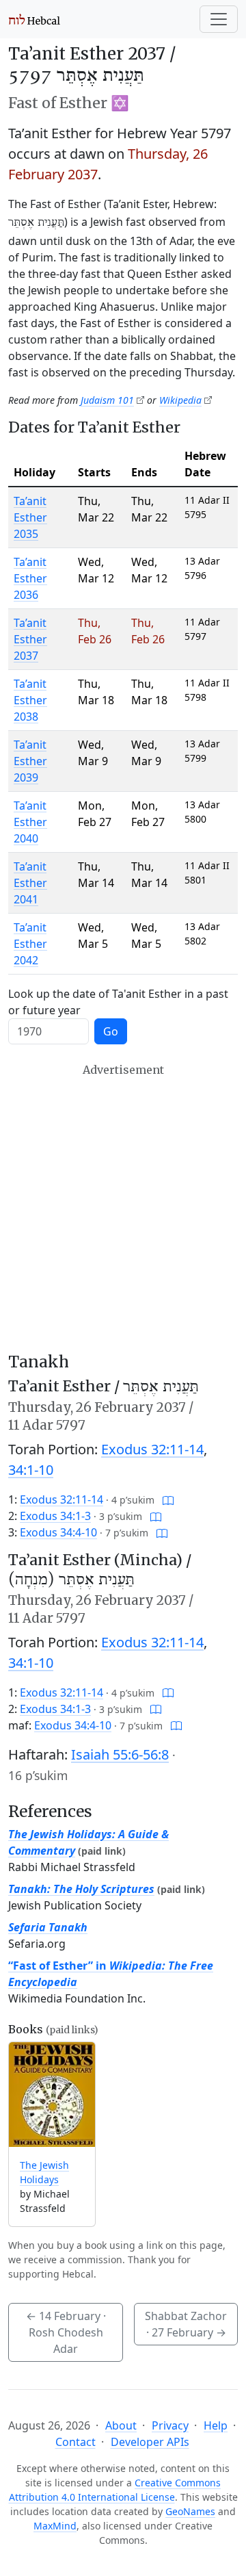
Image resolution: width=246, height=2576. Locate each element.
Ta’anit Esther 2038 (30, 700)
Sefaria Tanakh (48, 1927)
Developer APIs (150, 2442)
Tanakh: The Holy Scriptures (81, 1889)
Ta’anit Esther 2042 (30, 944)
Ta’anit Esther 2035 (30, 517)
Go (111, 1031)
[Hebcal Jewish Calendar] (35, 19)
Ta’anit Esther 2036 (30, 578)
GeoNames (190, 2511)
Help (216, 2425)
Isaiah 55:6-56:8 (120, 1754)
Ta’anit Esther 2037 (30, 639)
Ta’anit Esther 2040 (30, 822)
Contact (76, 2442)
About (121, 2425)
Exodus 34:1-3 (55, 1516)
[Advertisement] (123, 1208)
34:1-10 (31, 1470)
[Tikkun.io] (168, 1499)
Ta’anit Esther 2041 (30, 883)
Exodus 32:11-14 (152, 1449)
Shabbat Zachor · (186, 2324)
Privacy (170, 2425)
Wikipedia (180, 400)
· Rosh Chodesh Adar (66, 2332)
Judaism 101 (107, 400)
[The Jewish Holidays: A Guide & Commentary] (52, 2095)
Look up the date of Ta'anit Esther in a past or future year (118, 1002)
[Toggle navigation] (219, 19)
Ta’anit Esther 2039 (30, 761)
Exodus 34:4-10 (58, 1532)
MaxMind (55, 2526)
